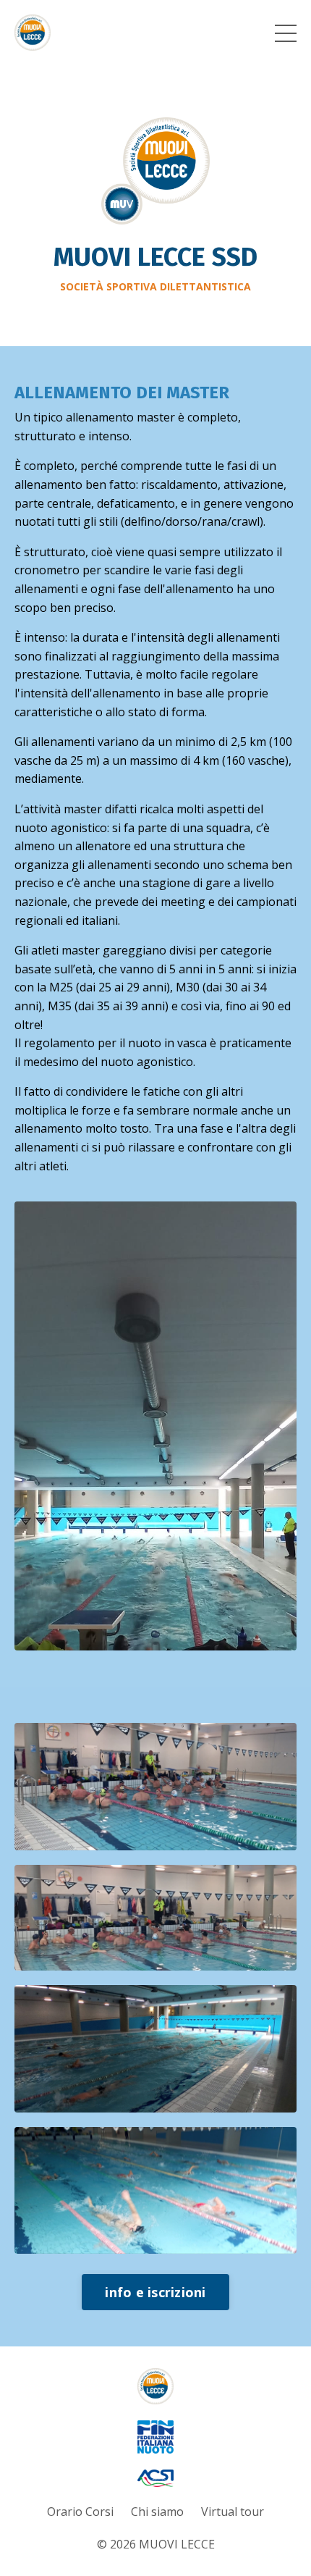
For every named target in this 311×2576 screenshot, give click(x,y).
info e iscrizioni (155, 2292)
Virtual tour (233, 2512)
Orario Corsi (80, 2512)
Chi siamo (157, 2512)
